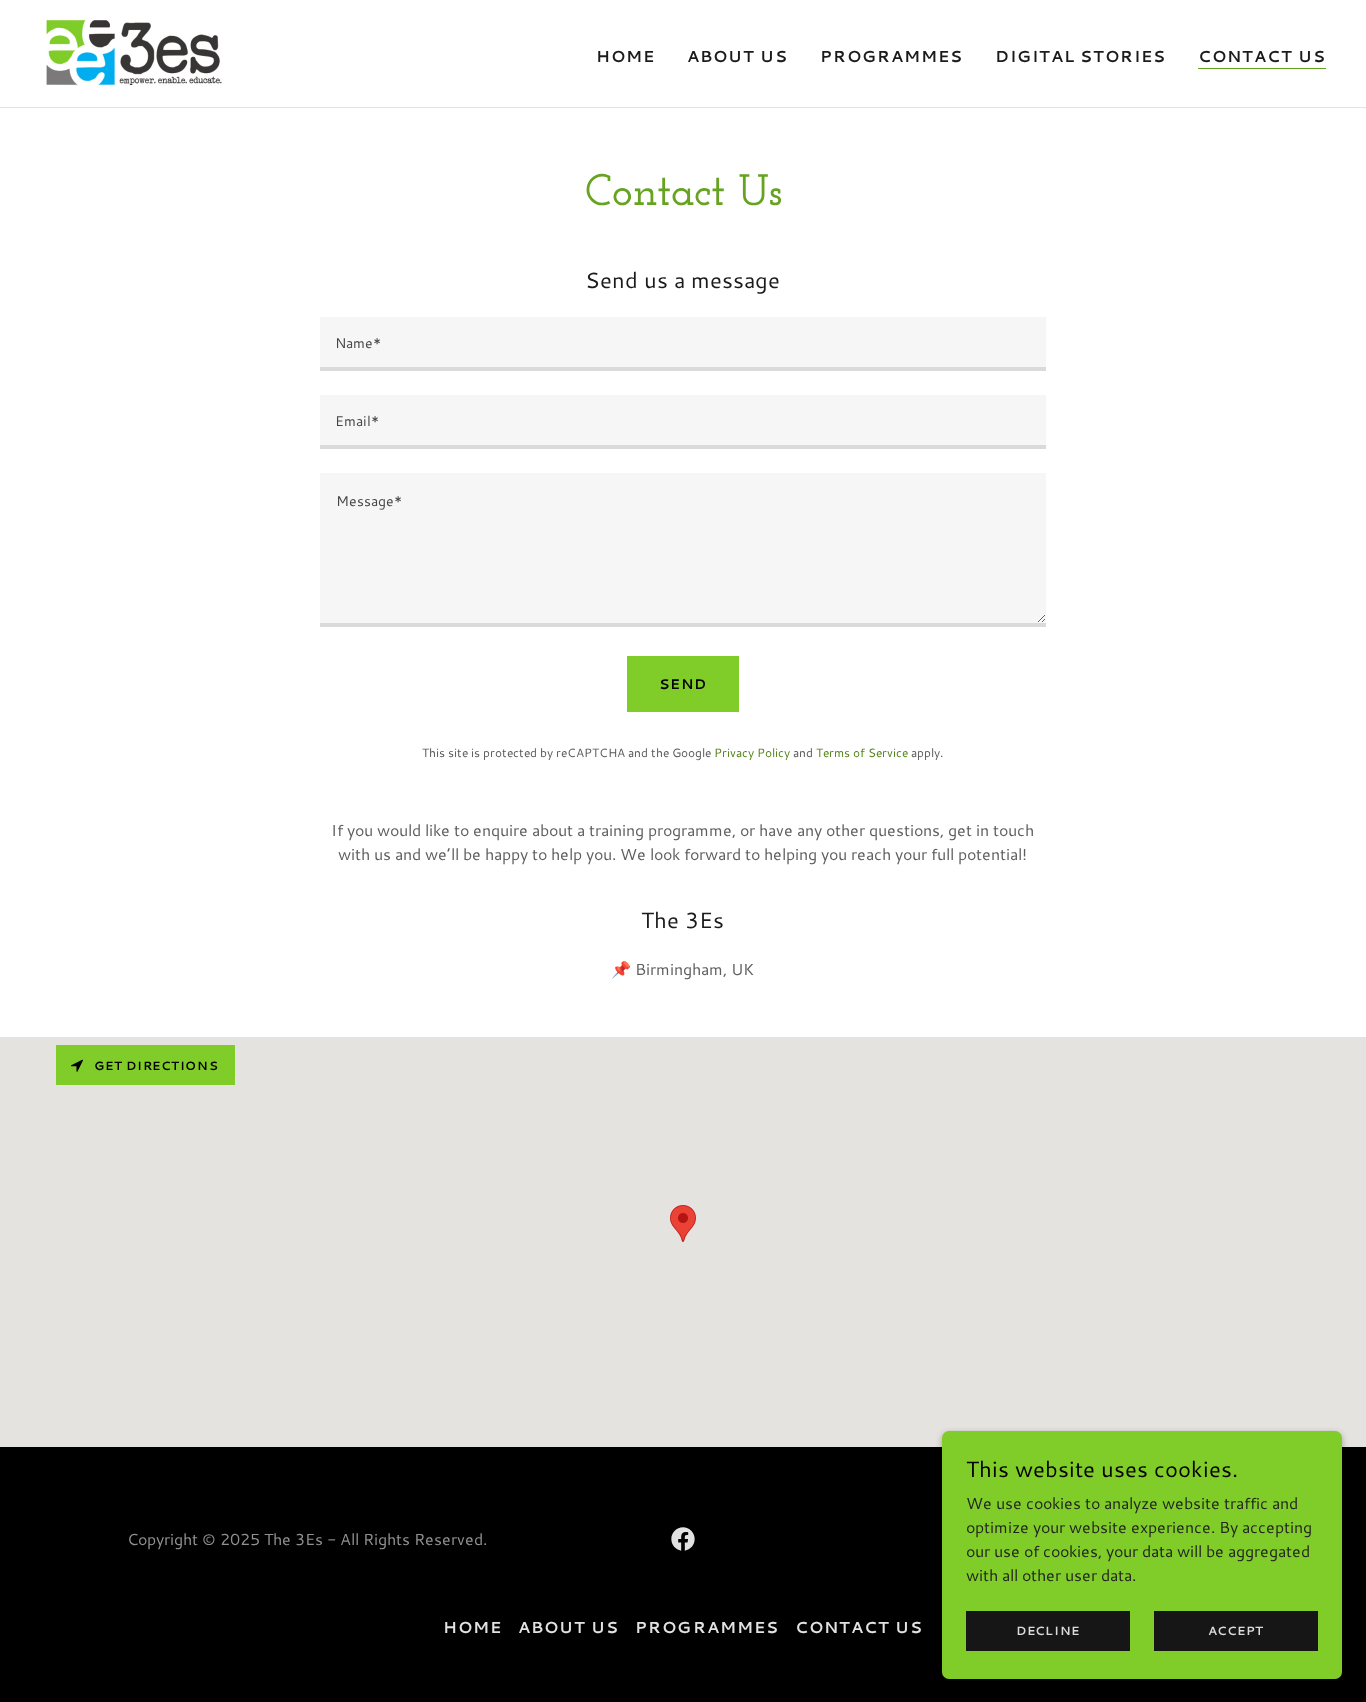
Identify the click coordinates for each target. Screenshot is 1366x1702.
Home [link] (625, 55)
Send (683, 684)
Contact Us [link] (1262, 55)
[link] (131, 50)
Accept (1236, 1630)
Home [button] (472, 1626)
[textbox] (682, 344)
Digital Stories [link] (1080, 55)
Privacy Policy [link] (752, 752)
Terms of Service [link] (862, 752)
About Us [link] (737, 55)
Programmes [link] (891, 55)
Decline (1048, 1630)
